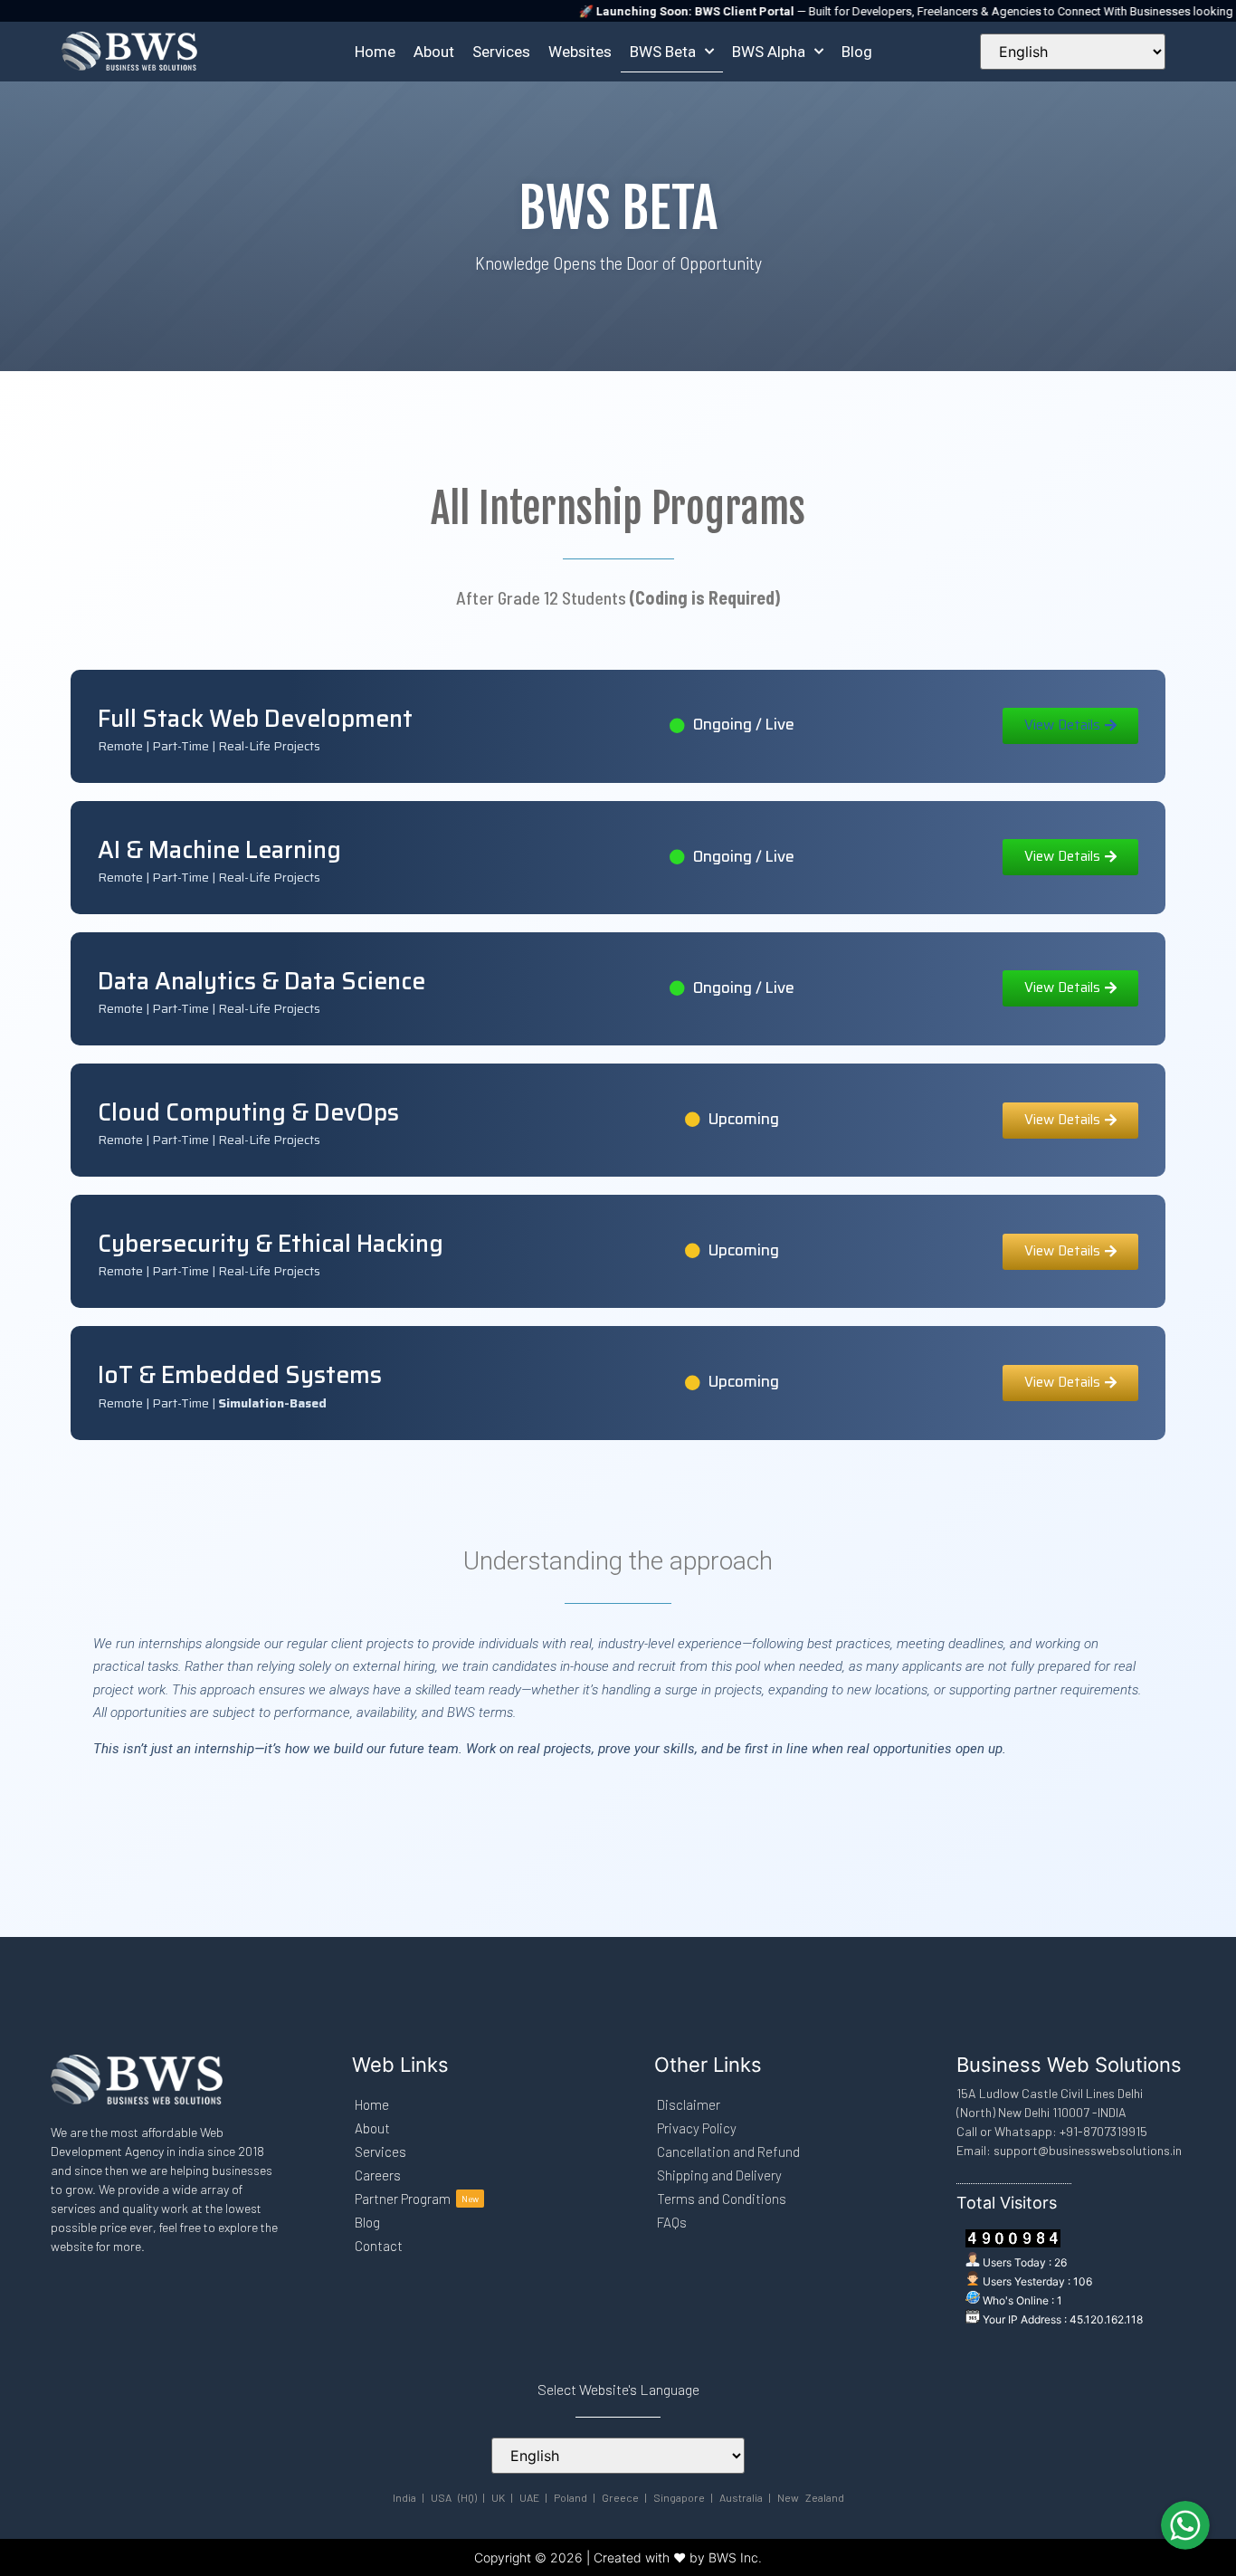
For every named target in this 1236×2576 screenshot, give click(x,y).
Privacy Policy (697, 2128)
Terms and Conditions (722, 2199)
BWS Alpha (769, 52)
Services (501, 52)
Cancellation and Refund (728, 2151)
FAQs (672, 2222)
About (434, 52)
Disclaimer (689, 2104)
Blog (857, 52)
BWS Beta (663, 52)
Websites (580, 52)
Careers (378, 2175)
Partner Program (417, 2199)
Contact (379, 2246)
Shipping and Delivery (719, 2175)
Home (375, 52)
